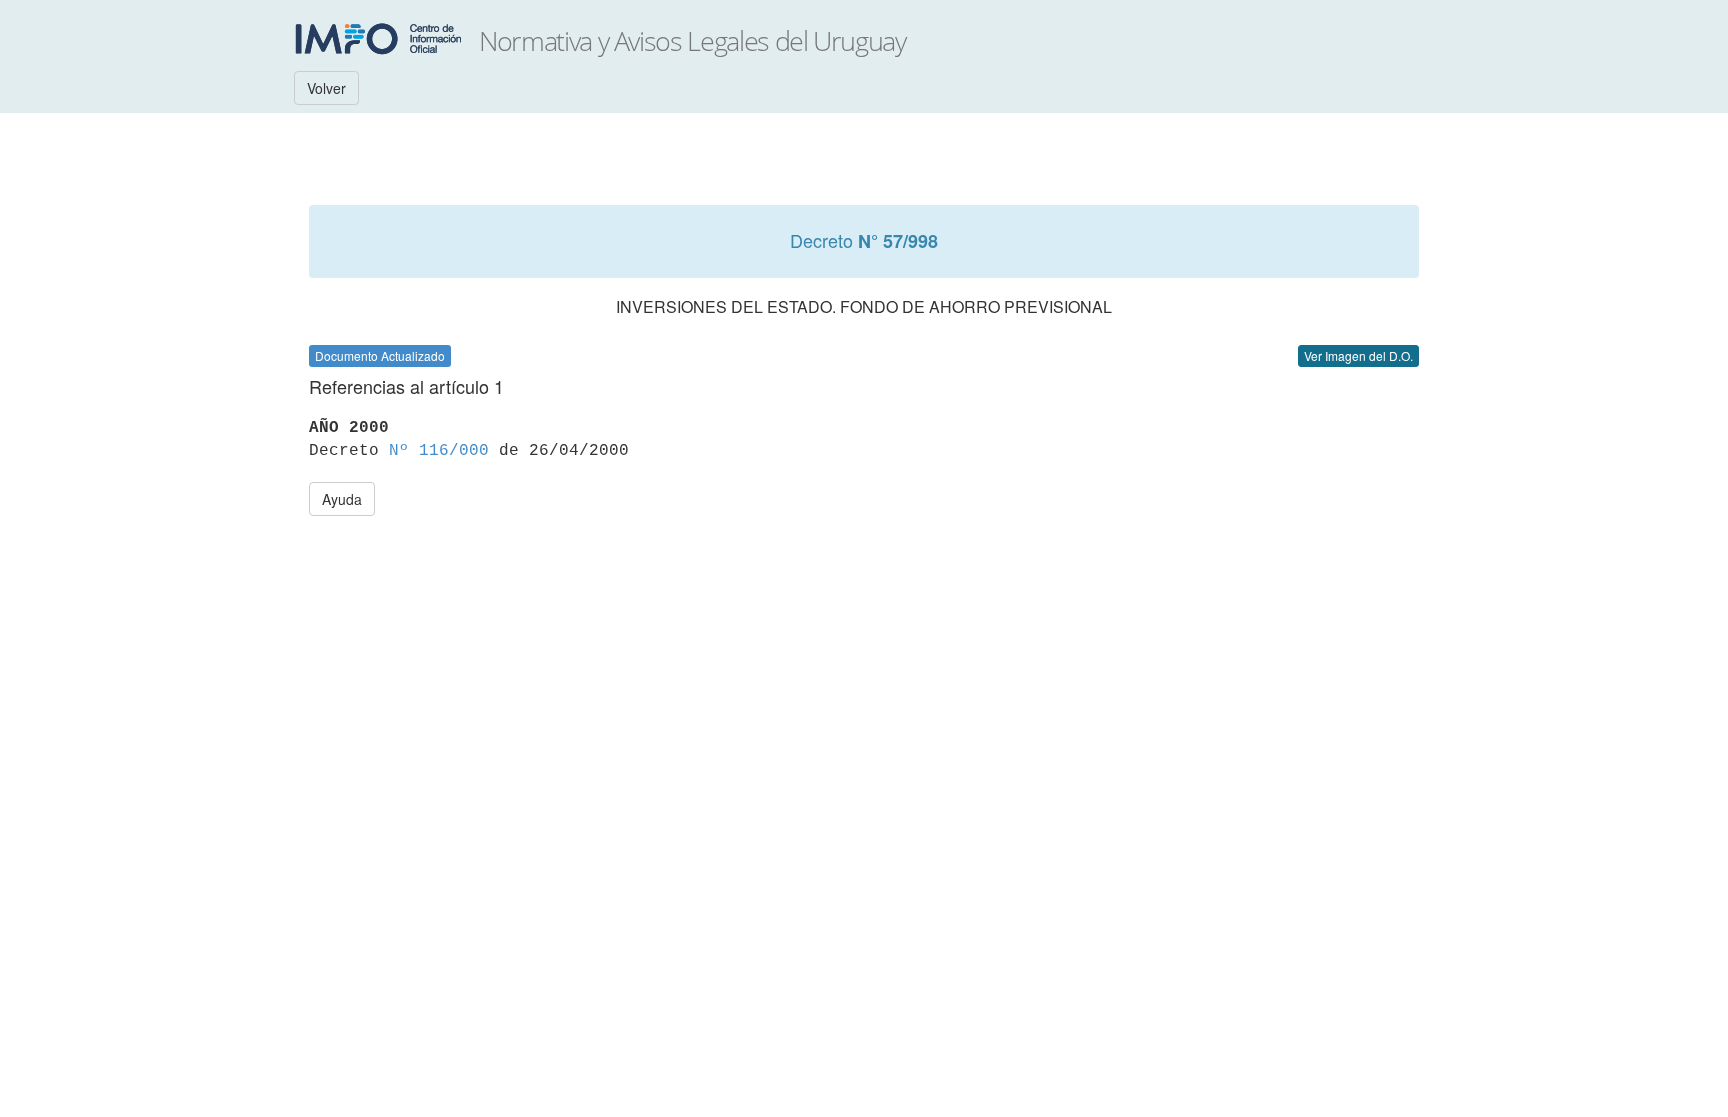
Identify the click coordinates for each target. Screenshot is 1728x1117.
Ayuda (342, 499)
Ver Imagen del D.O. (1358, 355)
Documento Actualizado (380, 355)
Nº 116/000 (439, 451)
